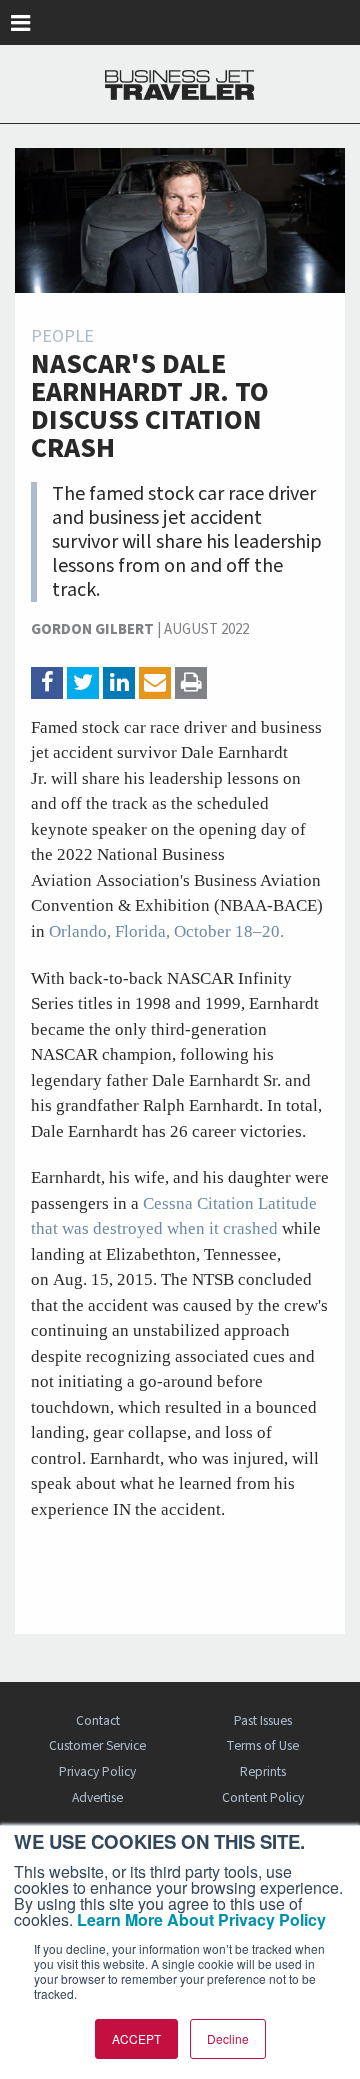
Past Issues (263, 1720)
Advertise (97, 1797)
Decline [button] (228, 2038)
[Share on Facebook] (47, 683)
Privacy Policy (97, 1771)
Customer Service (97, 1745)
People (62, 336)
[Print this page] (191, 683)
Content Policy (263, 1797)
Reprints (263, 1771)
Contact (98, 1720)
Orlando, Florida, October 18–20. (166, 931)
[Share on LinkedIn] (119, 683)
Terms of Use (262, 1745)
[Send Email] (155, 683)
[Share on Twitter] (83, 683)
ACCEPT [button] (136, 2038)
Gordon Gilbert (92, 629)
